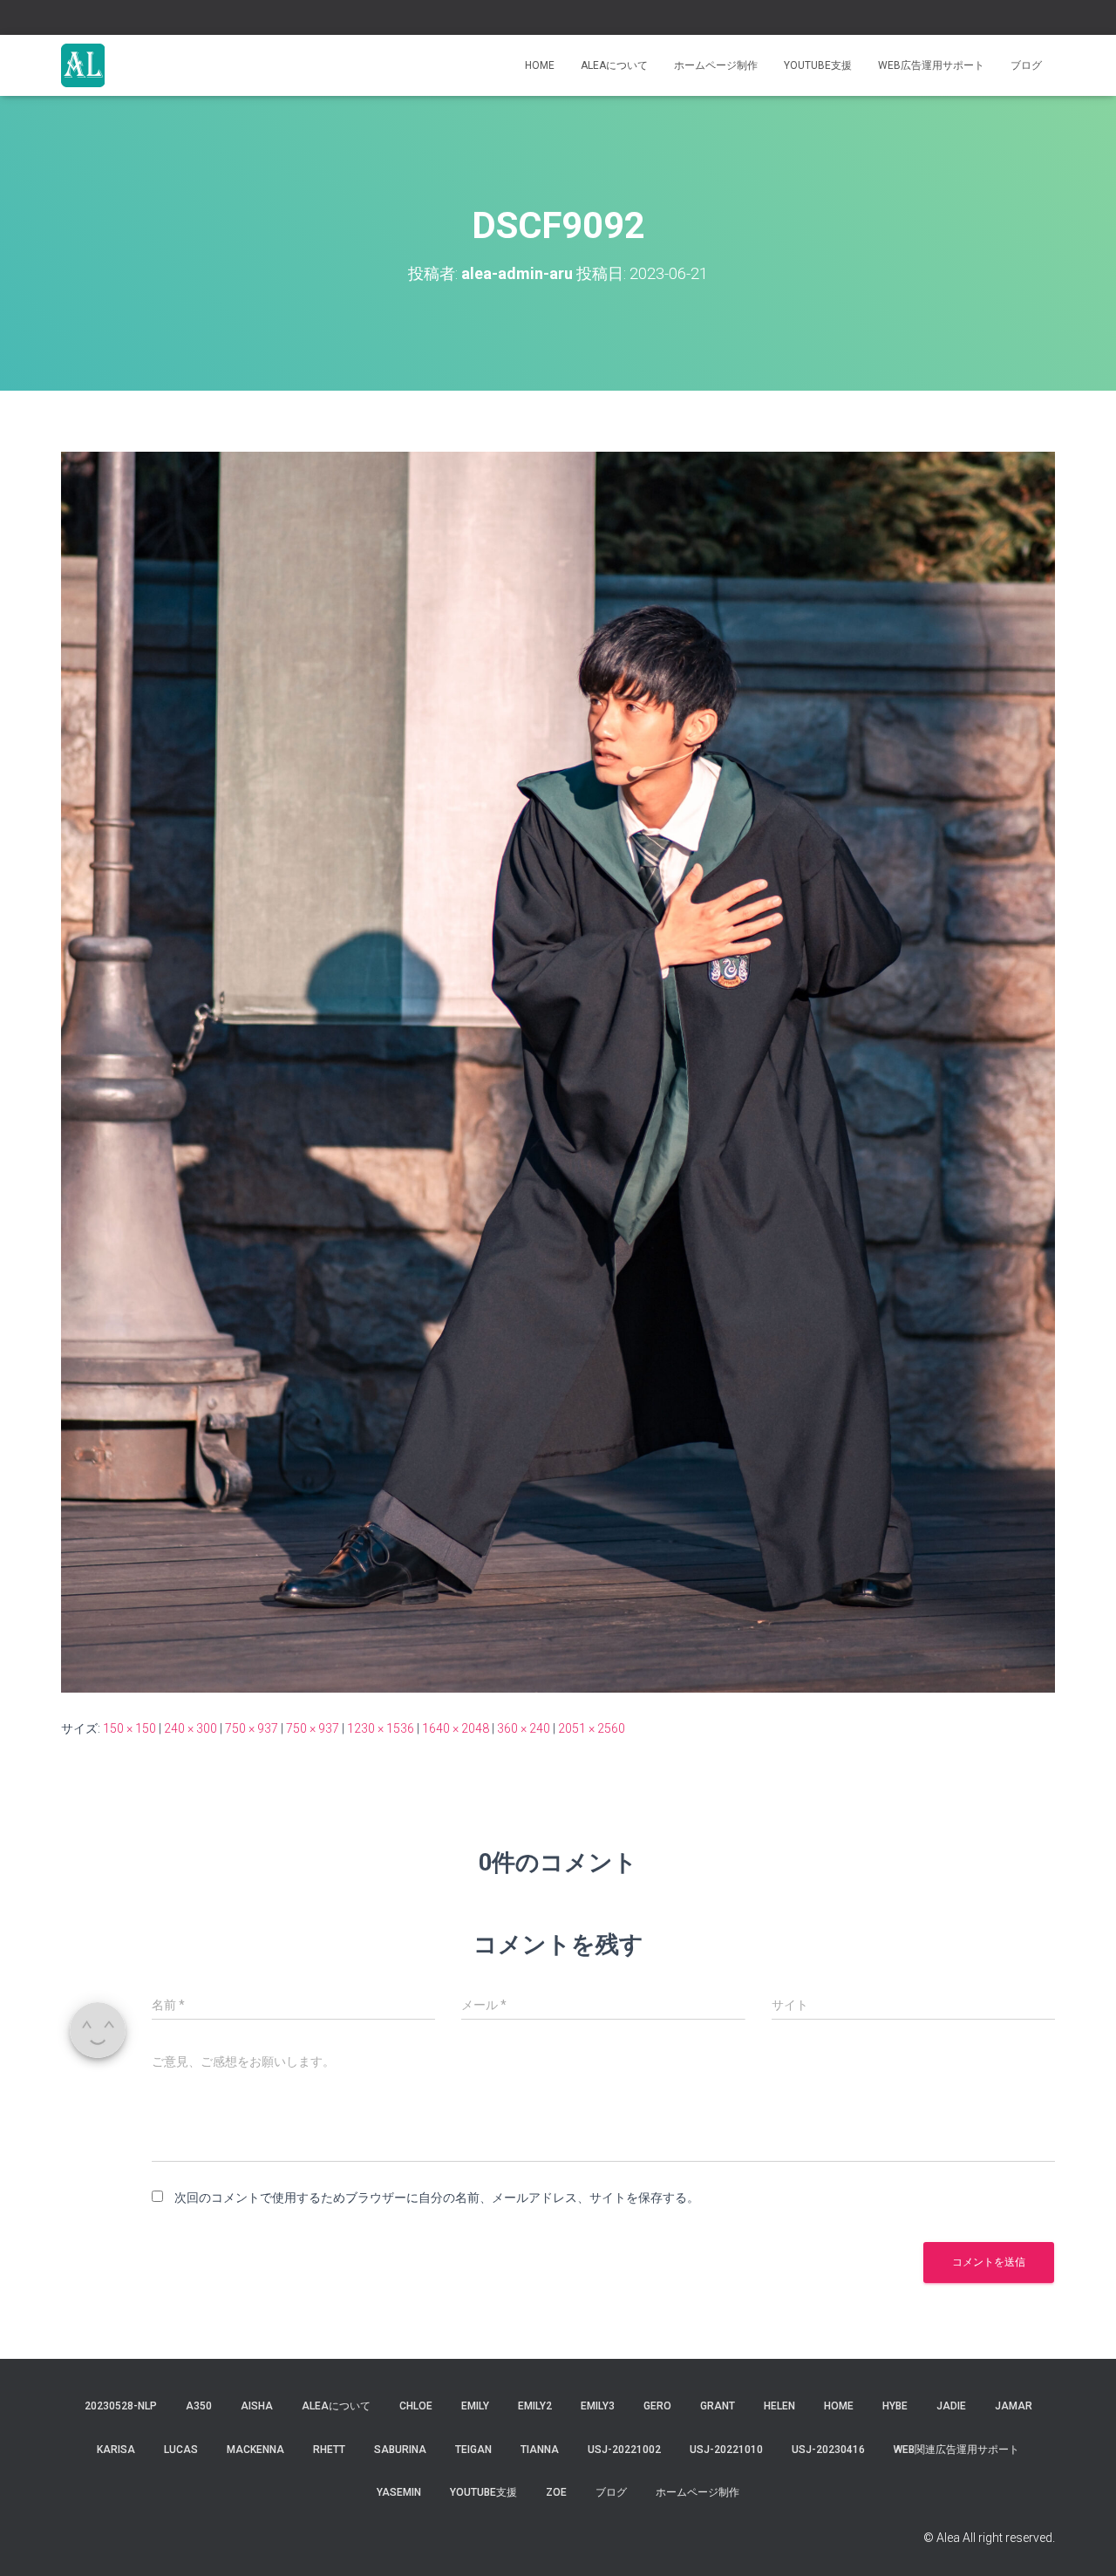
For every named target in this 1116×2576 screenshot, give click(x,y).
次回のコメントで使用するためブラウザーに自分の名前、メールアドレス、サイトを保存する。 (437, 2198)
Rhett (329, 2450)
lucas (181, 2450)
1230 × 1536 (381, 1728)
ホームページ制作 (716, 65)
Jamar (1014, 2406)
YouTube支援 (818, 65)
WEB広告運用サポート (931, 65)
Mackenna (255, 2450)
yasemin (399, 2492)
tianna (540, 2450)
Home (540, 65)
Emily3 (598, 2406)
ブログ (1026, 65)
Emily (475, 2406)
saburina (400, 2450)
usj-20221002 (624, 2450)
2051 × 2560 (592, 1728)
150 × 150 (129, 1728)
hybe (895, 2406)
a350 (199, 2406)
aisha (257, 2406)
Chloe (416, 2406)
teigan (473, 2450)
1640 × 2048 (456, 1728)
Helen (779, 2406)
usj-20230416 (828, 2450)
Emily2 (535, 2406)
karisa (116, 2450)
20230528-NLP (121, 2406)
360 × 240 (524, 1728)
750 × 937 (252, 1728)
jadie (951, 2406)
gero (657, 2406)
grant (718, 2406)
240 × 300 (191, 1728)
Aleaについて (614, 65)
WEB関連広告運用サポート (956, 2450)
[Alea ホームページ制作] (83, 65)
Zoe (556, 2492)
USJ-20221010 (726, 2450)
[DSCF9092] (558, 1071)
